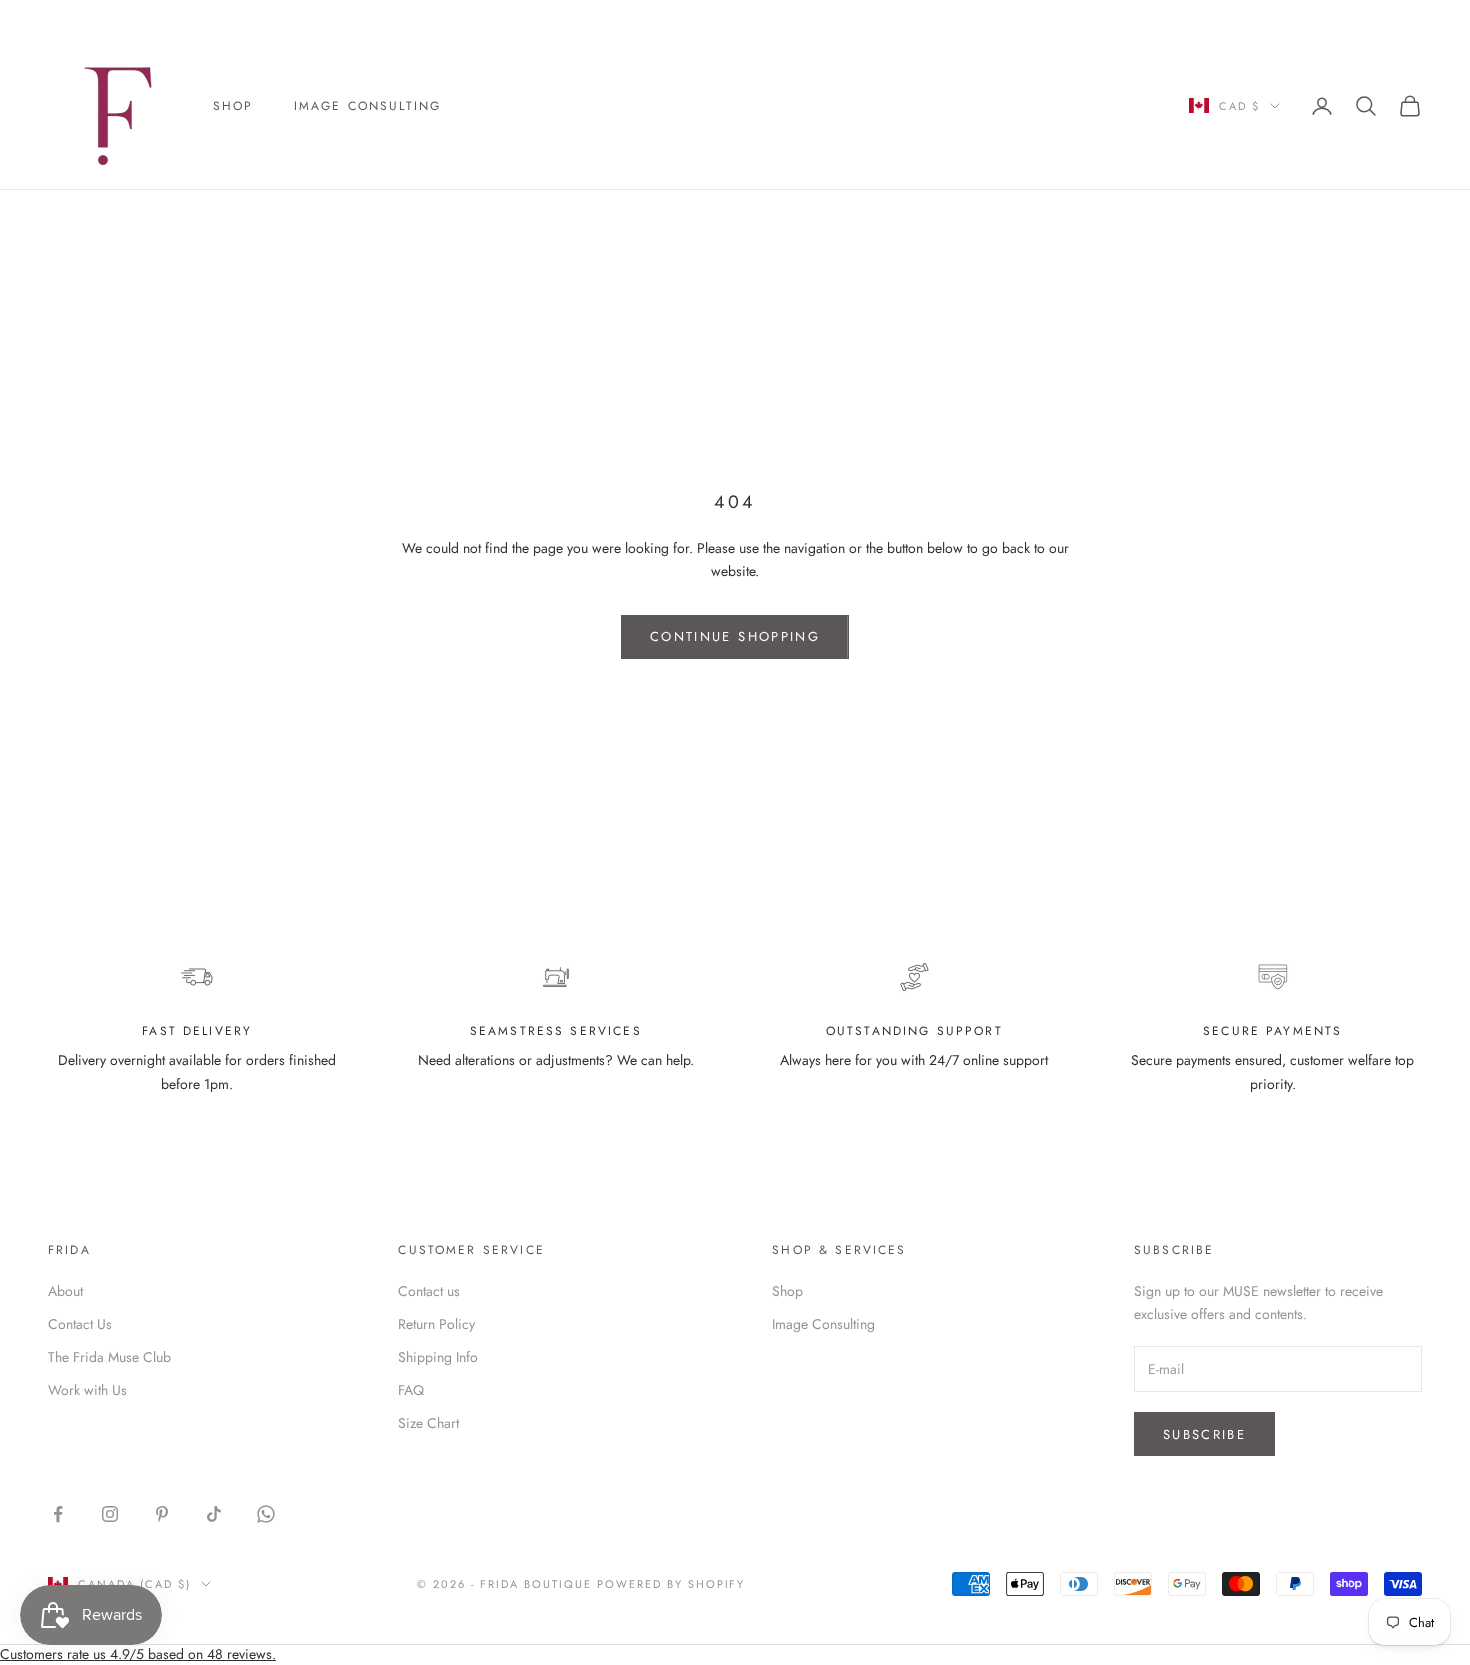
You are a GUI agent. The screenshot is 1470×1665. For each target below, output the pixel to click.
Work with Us (87, 1390)
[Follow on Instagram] (110, 1514)
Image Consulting (368, 106)
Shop (233, 106)
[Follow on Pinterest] (162, 1514)
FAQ (411, 1390)
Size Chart (428, 1423)
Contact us (429, 1291)
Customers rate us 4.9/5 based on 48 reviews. (138, 1654)
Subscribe (1204, 1434)
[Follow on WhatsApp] (266, 1514)
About (65, 1291)
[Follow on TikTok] (214, 1514)
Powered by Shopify (671, 1584)
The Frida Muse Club (109, 1357)
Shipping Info (438, 1357)
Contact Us (80, 1324)
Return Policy (436, 1324)
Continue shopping (735, 636)
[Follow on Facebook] (58, 1514)
